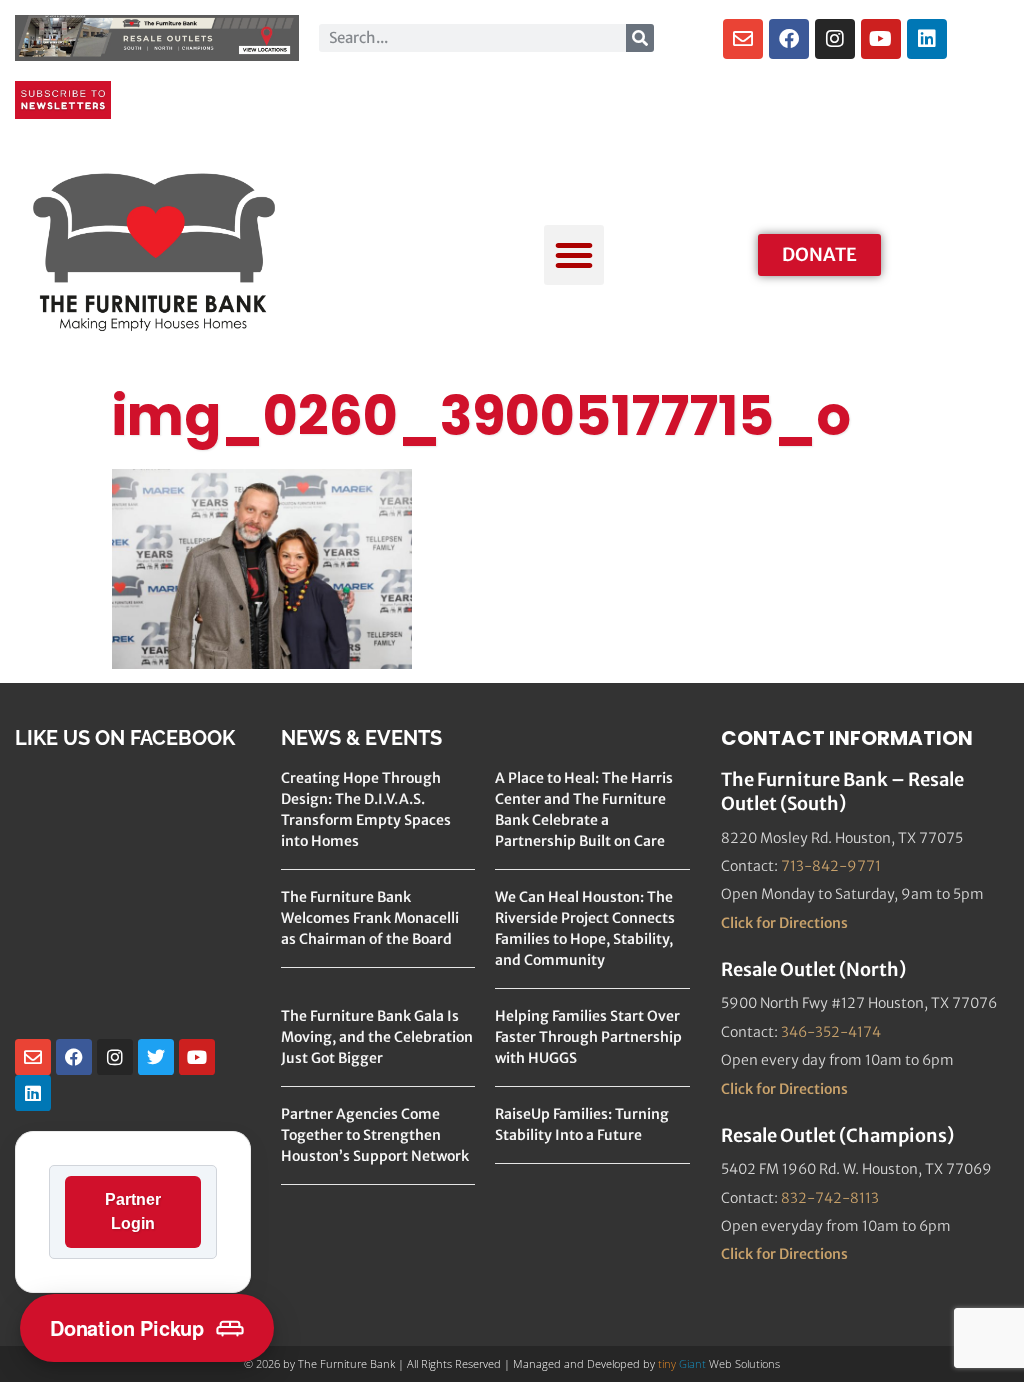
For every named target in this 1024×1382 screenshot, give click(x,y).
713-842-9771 (831, 866)
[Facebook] (789, 39)
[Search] (640, 38)
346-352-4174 (831, 1032)
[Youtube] (881, 39)
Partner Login (133, 1211)
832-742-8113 (830, 1198)
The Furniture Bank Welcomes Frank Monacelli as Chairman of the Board (370, 918)
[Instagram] (835, 39)
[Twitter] (156, 1057)
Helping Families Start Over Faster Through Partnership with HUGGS (588, 1037)
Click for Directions (784, 923)
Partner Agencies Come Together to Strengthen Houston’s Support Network (375, 1135)
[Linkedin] (927, 39)
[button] (574, 255)
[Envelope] (743, 39)
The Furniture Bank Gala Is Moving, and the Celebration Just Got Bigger (377, 1037)
